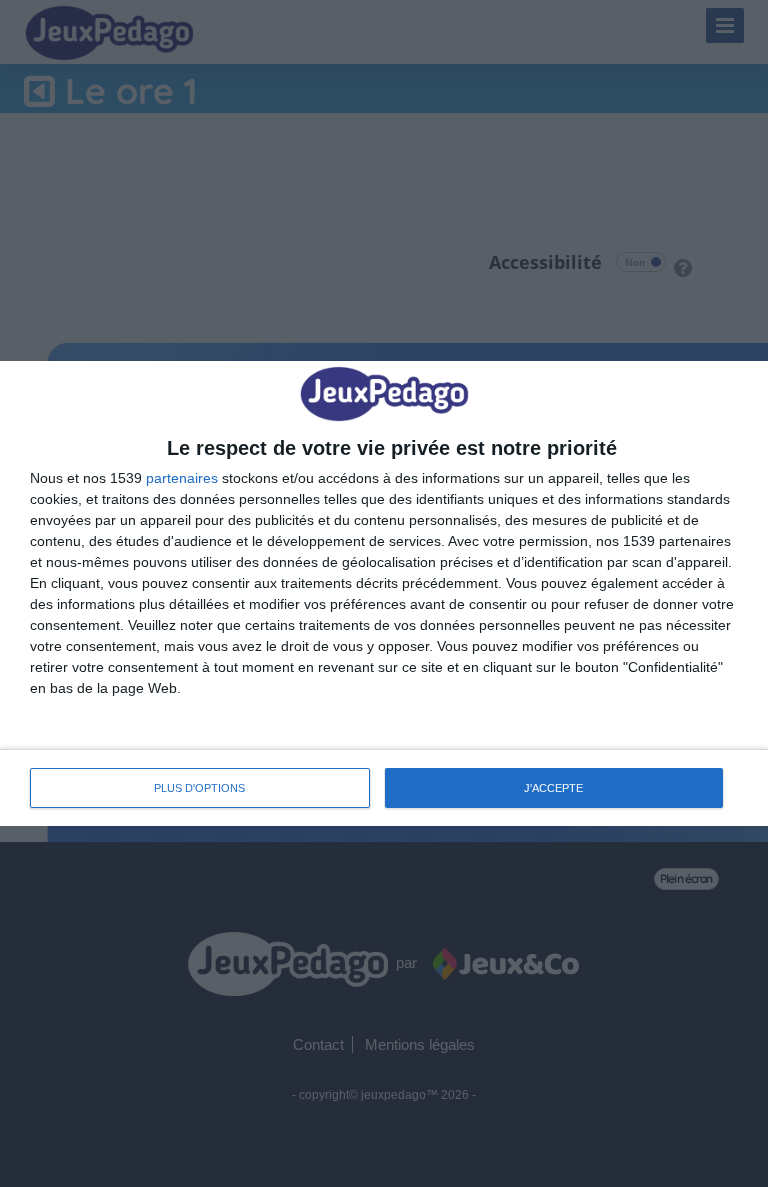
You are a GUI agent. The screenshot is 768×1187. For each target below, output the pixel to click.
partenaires (182, 478)
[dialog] (384, 593)
